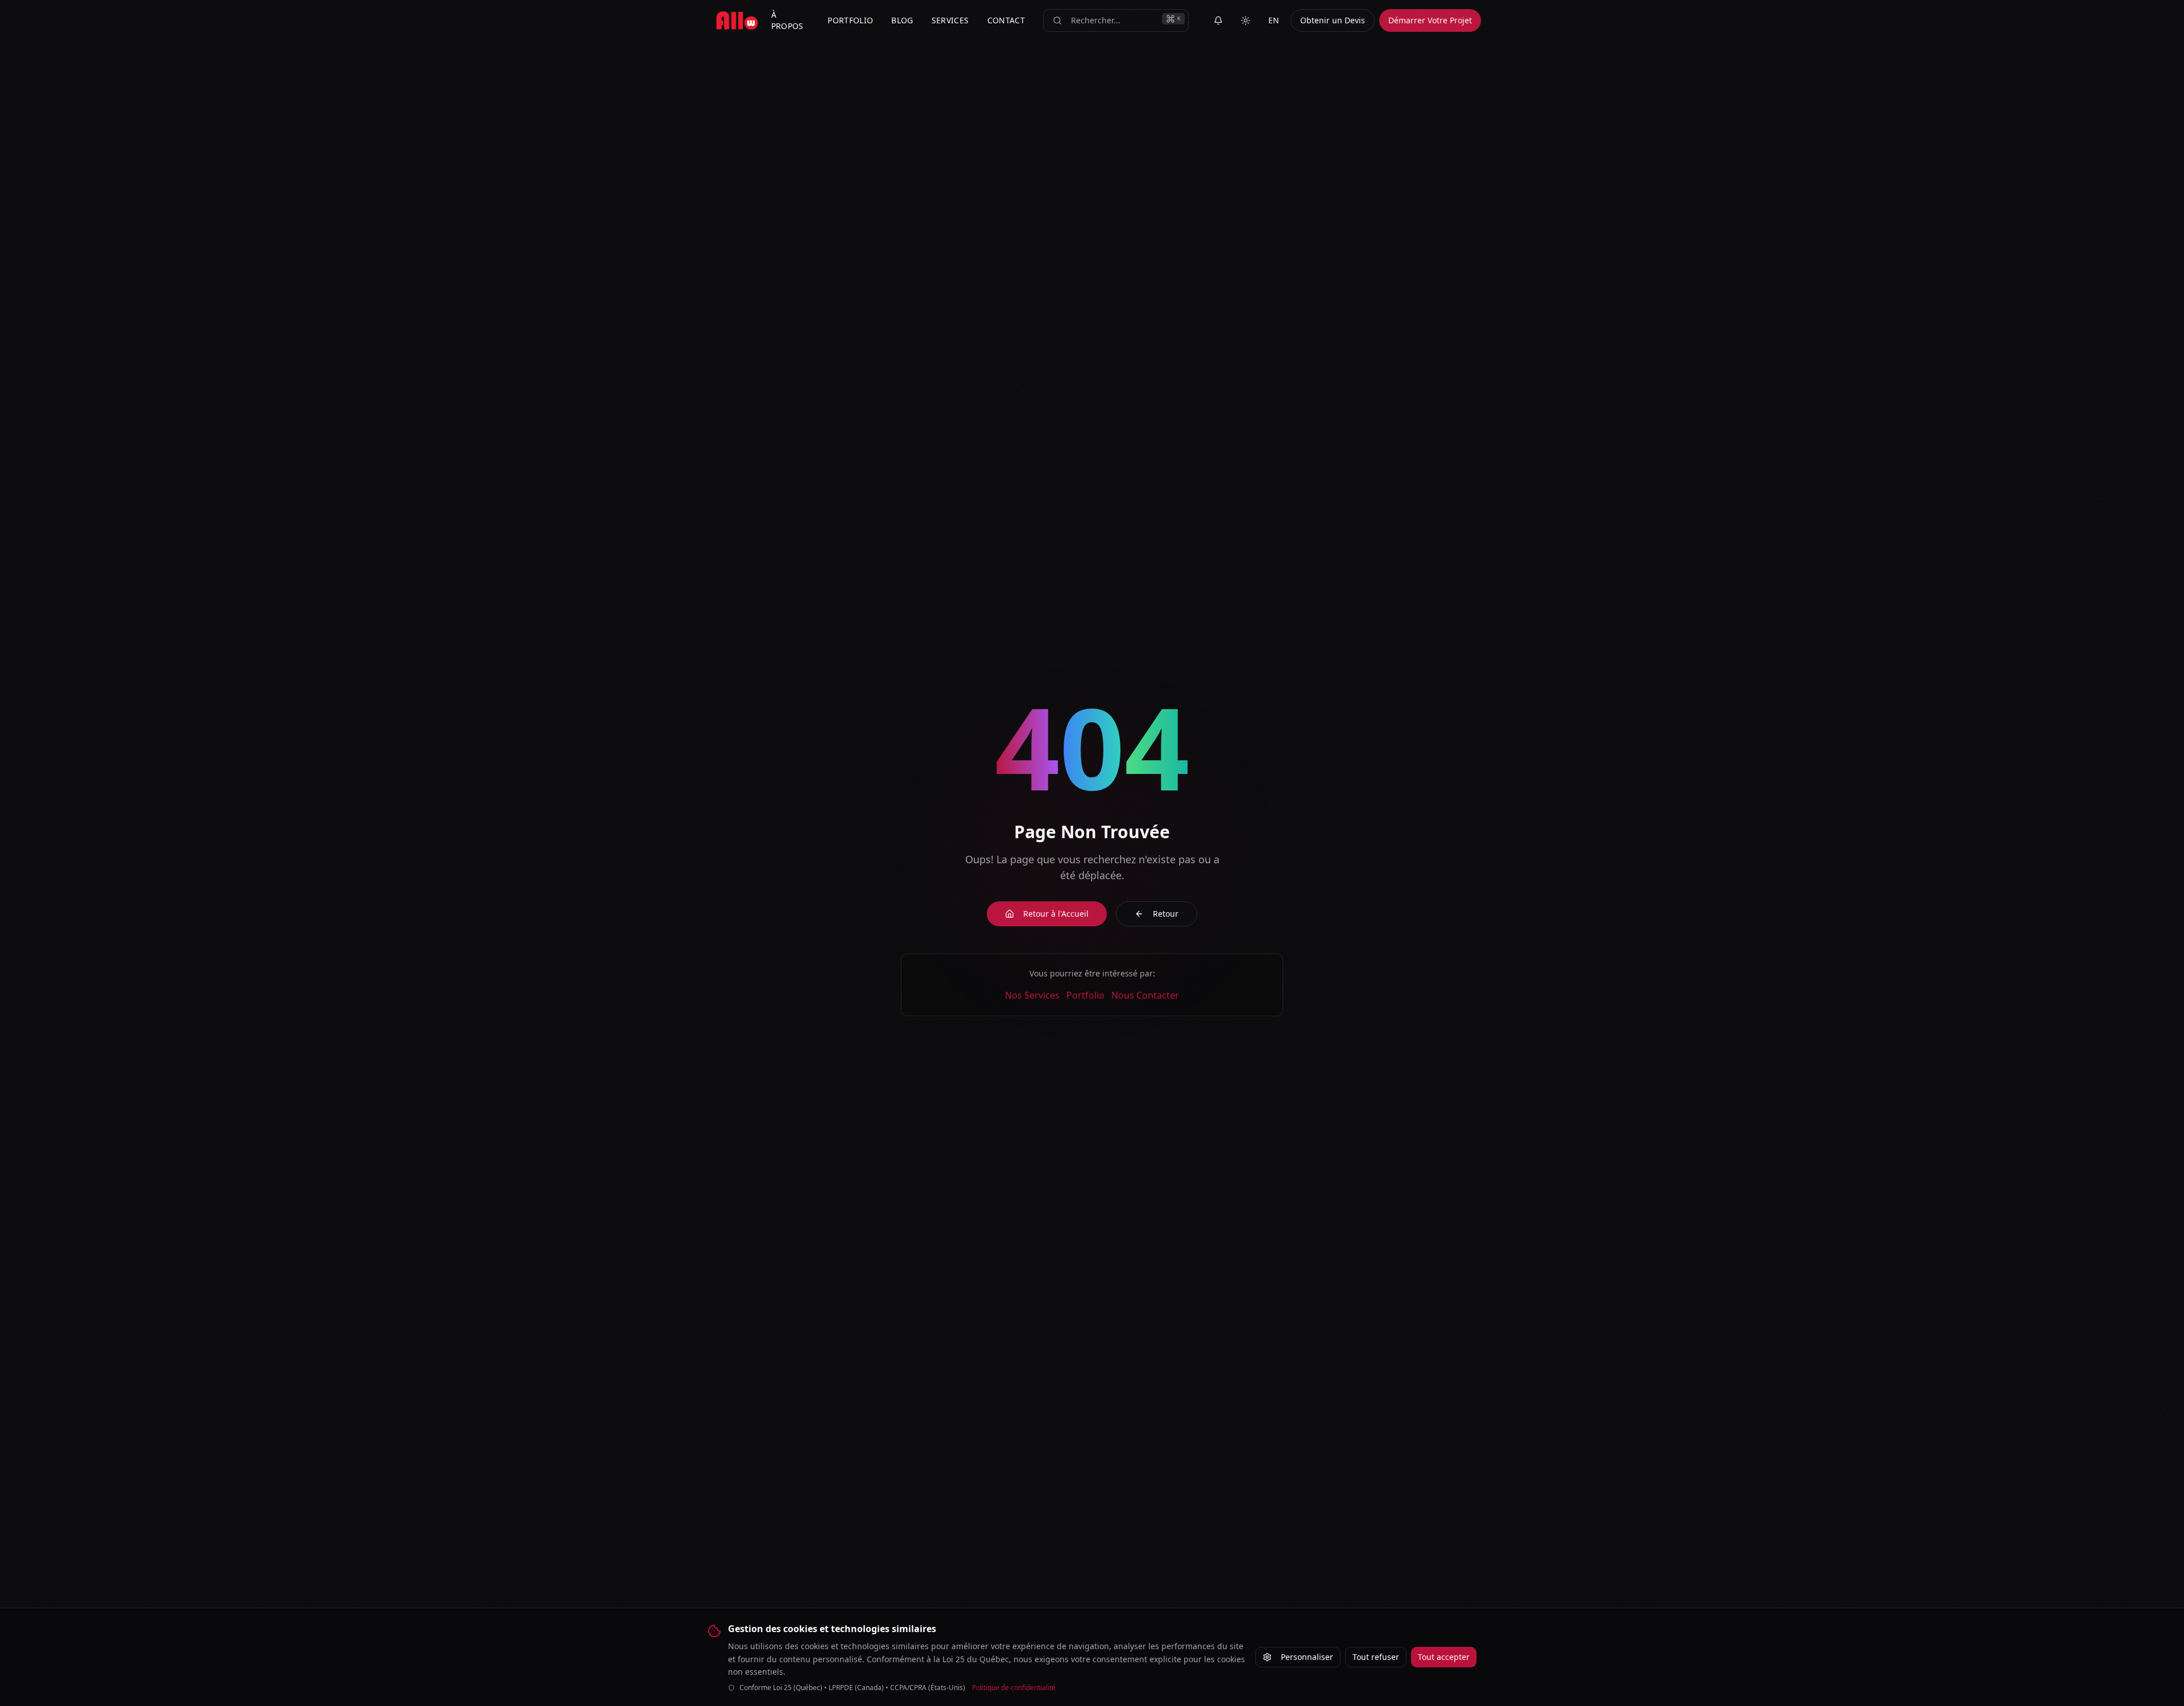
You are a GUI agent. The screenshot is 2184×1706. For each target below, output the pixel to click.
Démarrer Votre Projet (1430, 20)
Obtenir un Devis (1333, 20)
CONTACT (1006, 20)
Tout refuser (1376, 1657)
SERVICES (950, 20)
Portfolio (1085, 995)
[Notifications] (1218, 20)
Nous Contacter (1145, 995)
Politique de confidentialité (1014, 1688)
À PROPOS (787, 20)
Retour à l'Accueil (1056, 914)
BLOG (902, 20)
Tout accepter (1444, 1657)
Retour (1166, 914)
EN (1274, 20)
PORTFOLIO (850, 20)
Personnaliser (1307, 1657)
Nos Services (1032, 995)
